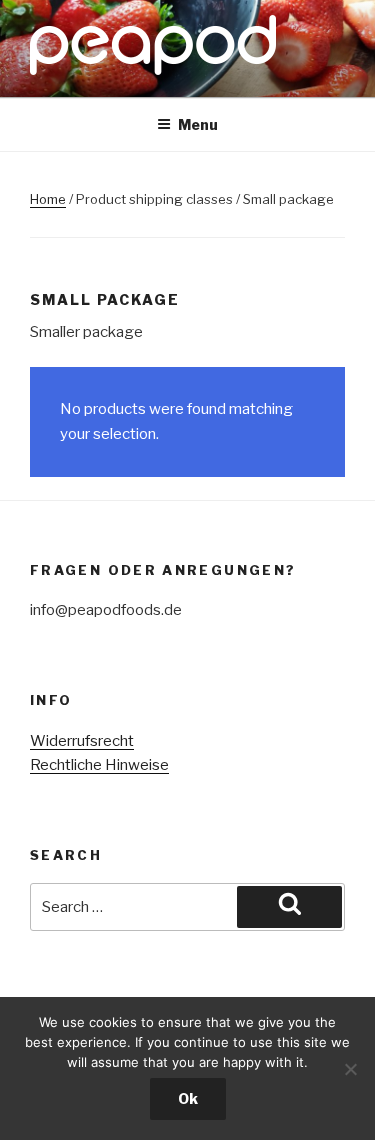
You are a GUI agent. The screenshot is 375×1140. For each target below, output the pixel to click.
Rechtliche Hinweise (99, 765)
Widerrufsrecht (82, 741)
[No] (350, 1069)
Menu (198, 124)
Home (48, 199)
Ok (188, 1098)
